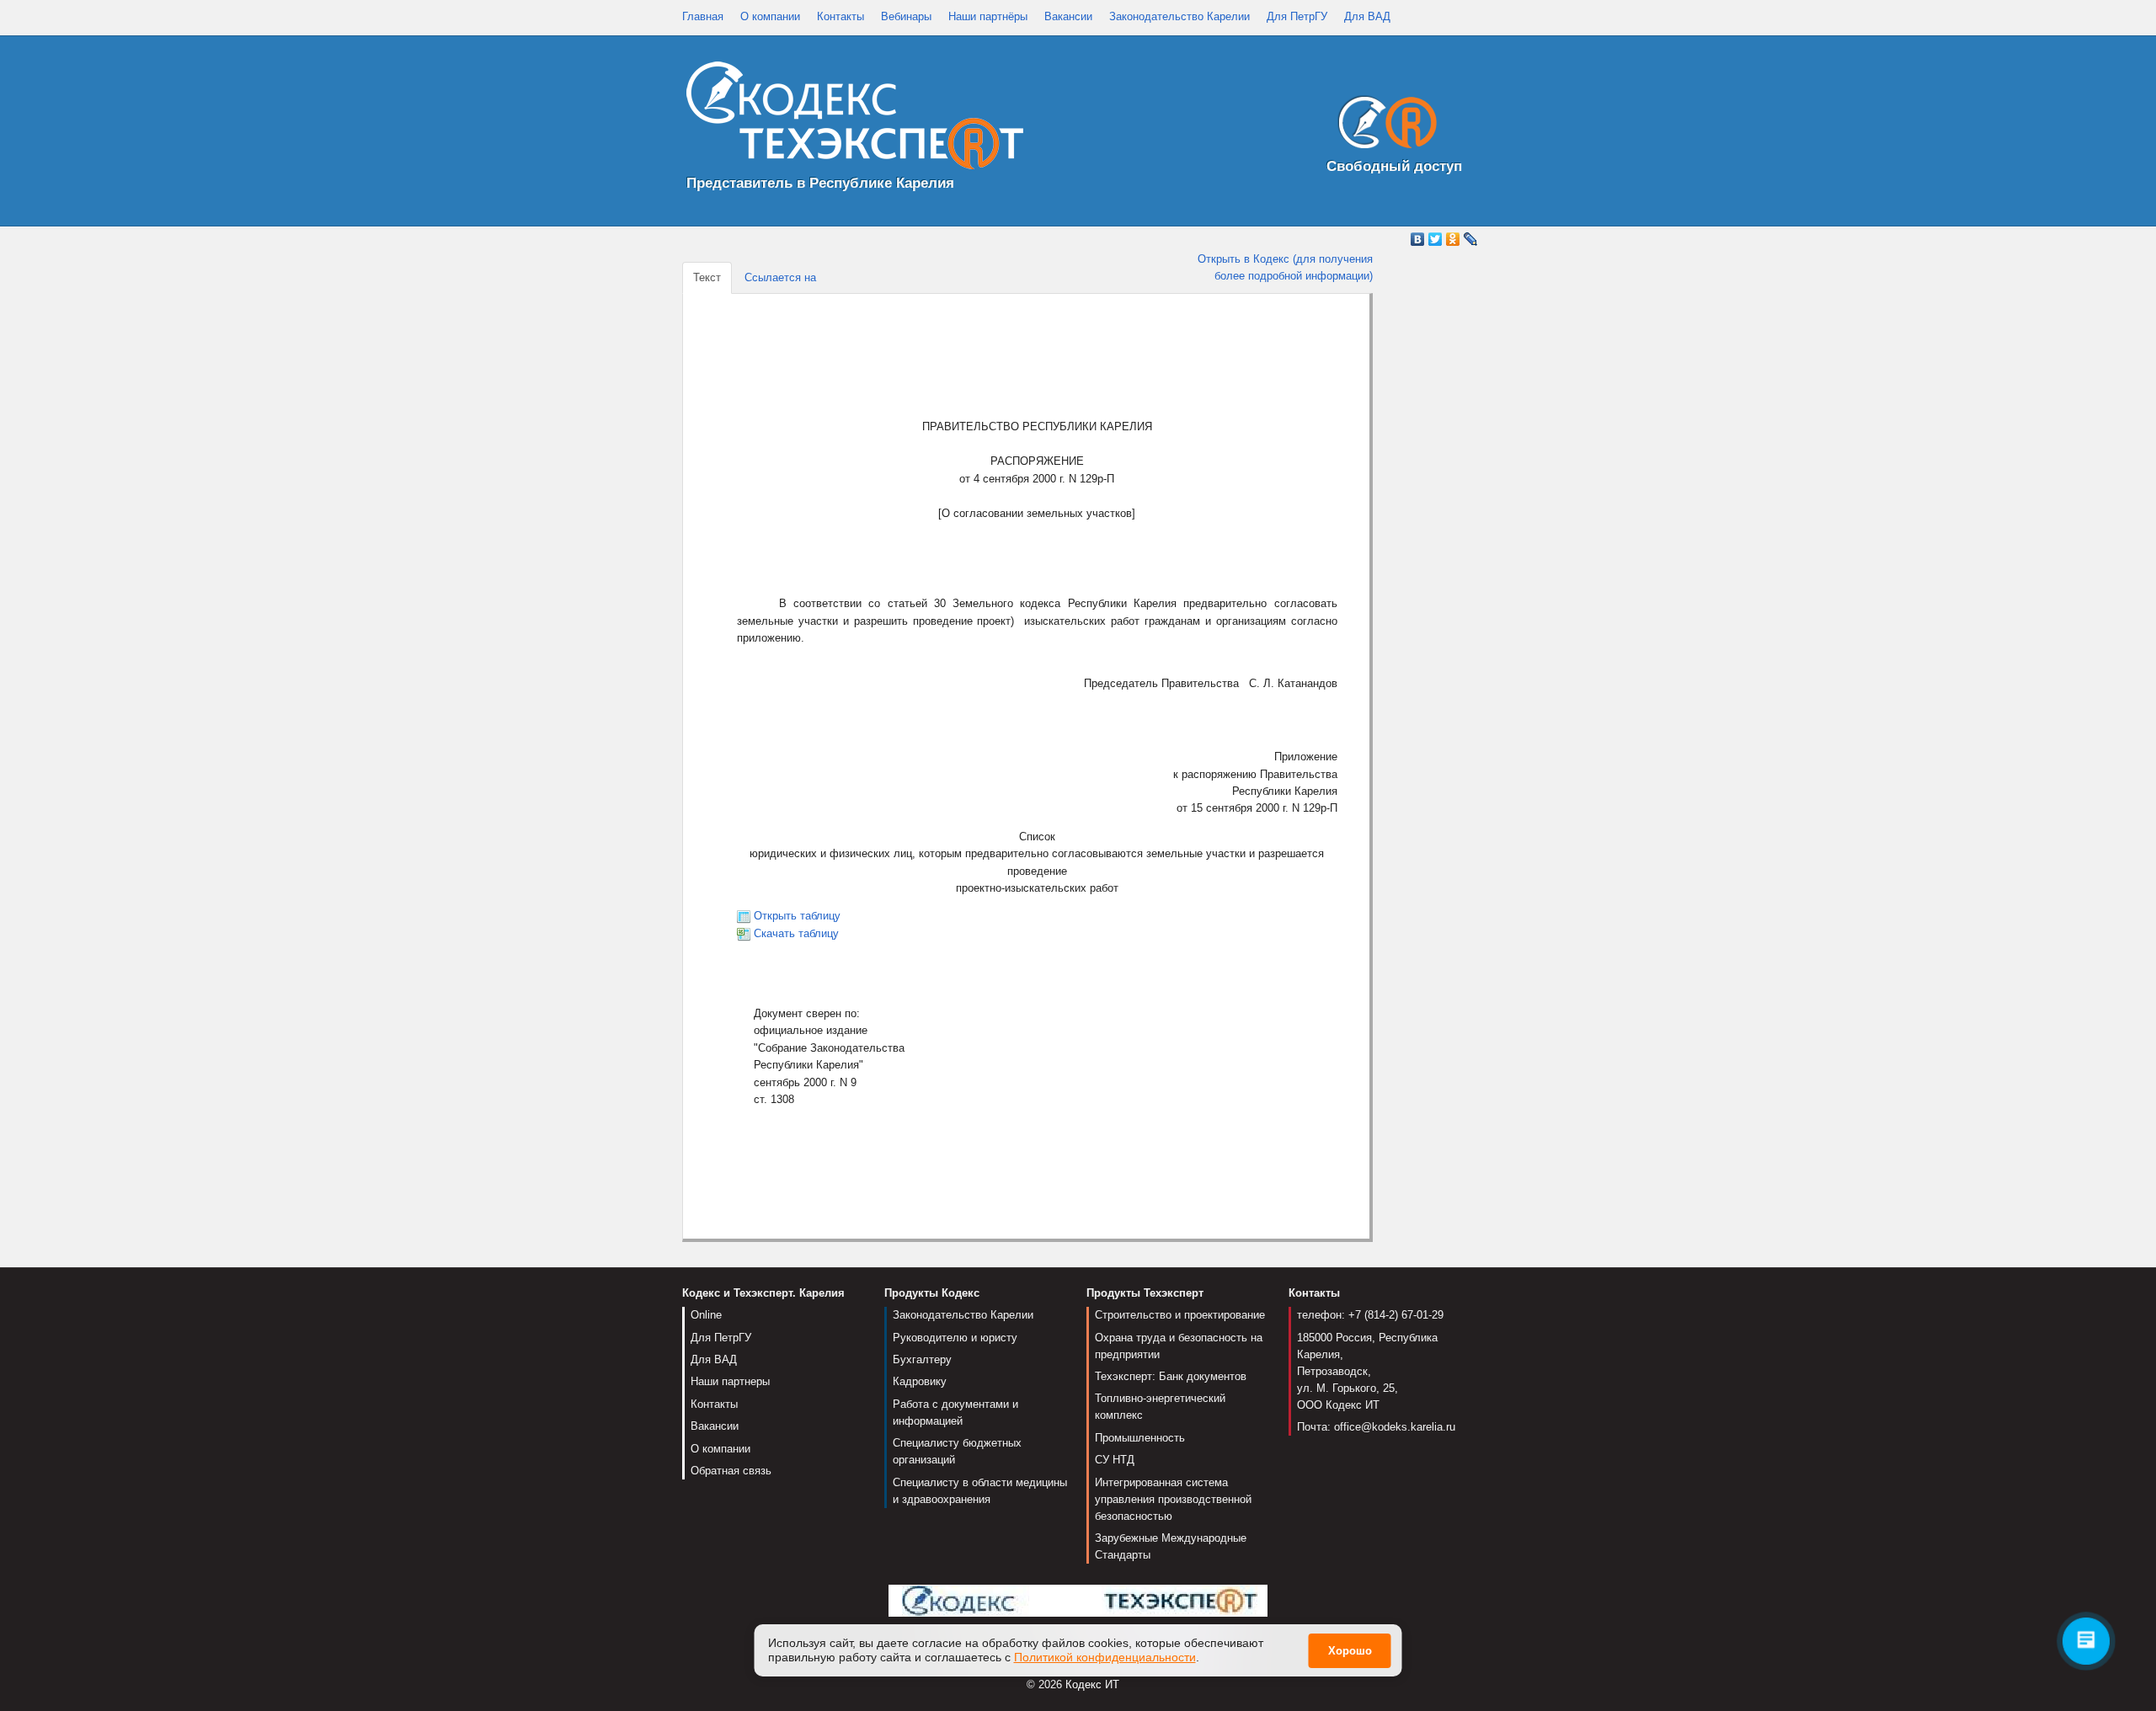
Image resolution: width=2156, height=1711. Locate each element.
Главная (703, 16)
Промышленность (1140, 1438)
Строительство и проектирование (1180, 1315)
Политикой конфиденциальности (1105, 1657)
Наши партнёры (988, 16)
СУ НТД (1115, 1460)
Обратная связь (731, 1471)
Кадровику (920, 1381)
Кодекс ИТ (1092, 1684)
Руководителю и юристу (955, 1338)
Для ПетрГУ (1297, 16)
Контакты (841, 16)
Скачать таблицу (796, 933)
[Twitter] (1436, 239)
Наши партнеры (730, 1381)
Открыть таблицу (797, 916)
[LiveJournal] (1471, 239)
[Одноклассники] (1453, 239)
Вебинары (906, 16)
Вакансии (1068, 16)
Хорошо (1350, 1652)
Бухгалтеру (922, 1359)
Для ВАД (1367, 16)
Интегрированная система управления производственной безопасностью (1173, 1499)
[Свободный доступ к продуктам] (1383, 126)
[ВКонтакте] (1418, 239)
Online (706, 1315)
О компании (770, 16)
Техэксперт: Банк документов (1171, 1376)
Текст (707, 277)
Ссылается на (780, 277)
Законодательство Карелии (1179, 16)
